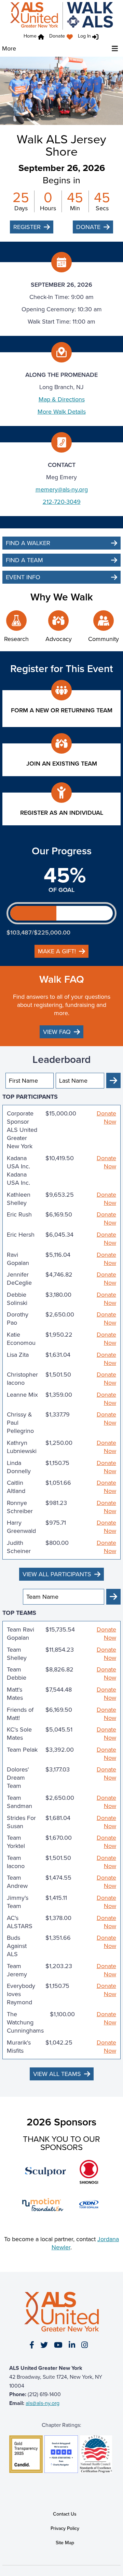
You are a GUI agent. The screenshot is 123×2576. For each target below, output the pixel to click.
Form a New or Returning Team (62, 710)
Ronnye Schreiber (20, 1507)
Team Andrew (17, 1882)
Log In (84, 36)
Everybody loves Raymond (21, 1994)
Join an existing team (62, 764)
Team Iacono (16, 1862)
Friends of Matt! (20, 1714)
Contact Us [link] (65, 2514)
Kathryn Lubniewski (22, 1447)
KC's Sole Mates (19, 1734)
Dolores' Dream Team (18, 1778)
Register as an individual (62, 813)
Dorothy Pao (18, 1319)
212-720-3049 (62, 502)
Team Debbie (17, 1674)
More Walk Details (62, 412)
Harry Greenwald (21, 1527)
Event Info (23, 577)
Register (27, 227)
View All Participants (57, 1574)
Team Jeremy (17, 1970)
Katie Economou (21, 1339)
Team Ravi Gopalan (20, 1634)
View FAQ (57, 1032)
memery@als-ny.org (62, 489)
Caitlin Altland (16, 1487)
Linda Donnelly (19, 1467)
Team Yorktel (16, 1842)
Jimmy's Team (18, 1902)
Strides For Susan (21, 1822)
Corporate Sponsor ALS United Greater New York (22, 1130)
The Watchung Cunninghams (25, 2022)
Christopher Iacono (22, 1379)
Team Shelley (17, 1654)
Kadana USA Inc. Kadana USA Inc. (18, 1170)
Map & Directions (62, 399)
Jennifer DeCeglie (19, 1279)
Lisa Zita (18, 1355)
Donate (57, 36)
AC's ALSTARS (20, 1922)
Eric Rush (19, 1215)
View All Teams (57, 2074)
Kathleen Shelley (19, 1199)
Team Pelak (22, 1750)
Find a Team (24, 560)
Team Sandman (19, 1802)
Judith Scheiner (19, 1547)
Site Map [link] (65, 2543)
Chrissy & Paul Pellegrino (20, 1423)
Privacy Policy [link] (65, 2528)
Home (30, 36)
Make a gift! (57, 951)
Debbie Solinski (17, 1299)
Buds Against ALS (17, 1946)
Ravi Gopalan (18, 1259)
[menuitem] (63, 37)
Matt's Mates (15, 1694)
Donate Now (106, 1118)
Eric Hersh (21, 1235)
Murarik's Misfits (19, 2047)
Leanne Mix (22, 1395)
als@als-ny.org (43, 2403)
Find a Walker (28, 543)
